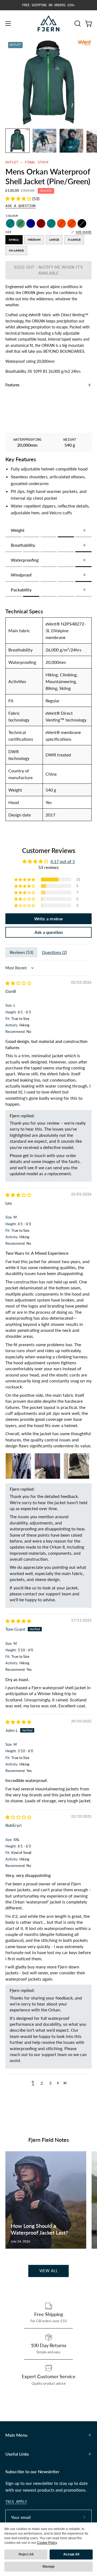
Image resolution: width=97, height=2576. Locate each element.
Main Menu (16, 2435)
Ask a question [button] (49, 932)
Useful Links (17, 2454)
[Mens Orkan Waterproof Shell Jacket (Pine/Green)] (18, 141)
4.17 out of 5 (63, 861)
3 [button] (50, 2083)
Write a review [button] (48, 919)
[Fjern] (48, 23)
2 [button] (42, 2083)
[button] (77, 24)
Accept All (71, 2554)
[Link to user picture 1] (18, 1466)
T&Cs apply (16, 2501)
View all (49, 2271)
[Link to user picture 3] (77, 1466)
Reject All (26, 2554)
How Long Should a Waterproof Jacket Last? (39, 2229)
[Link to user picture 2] (47, 1466)
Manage (49, 2567)
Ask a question (20, 206)
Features (12, 385)
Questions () (54, 952)
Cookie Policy (47, 2543)
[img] (18, 983)
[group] (48, 5)
